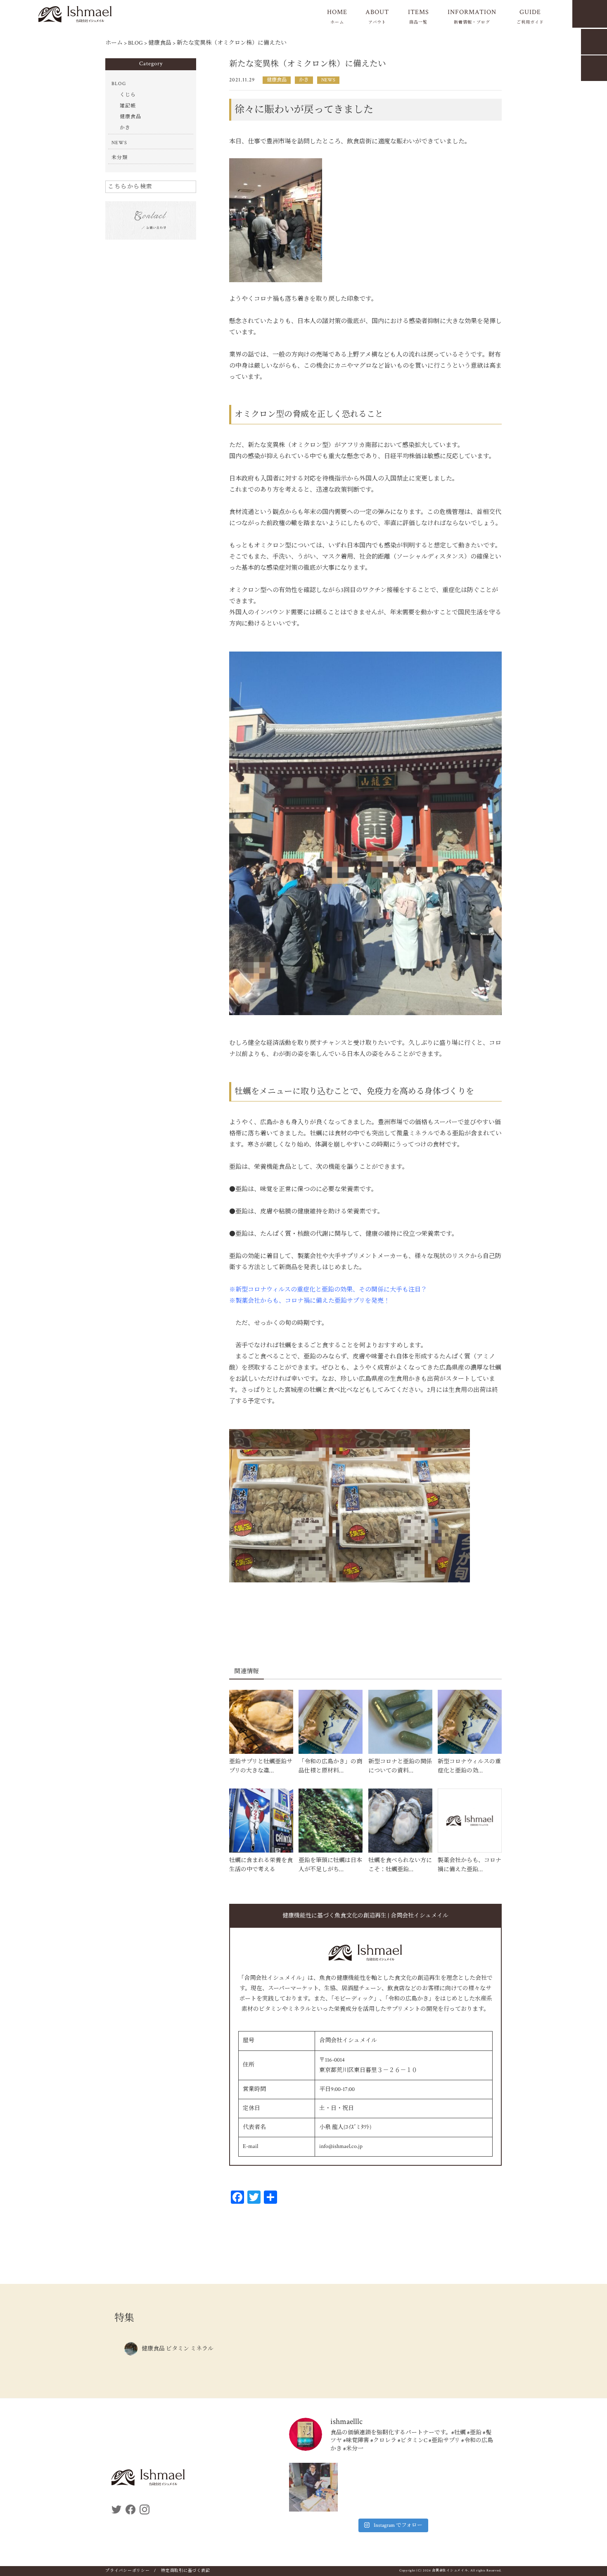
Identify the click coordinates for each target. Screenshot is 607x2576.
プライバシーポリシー (128, 2571)
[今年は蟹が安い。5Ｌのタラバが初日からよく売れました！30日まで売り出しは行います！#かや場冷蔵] (313, 2487)
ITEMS (418, 16)
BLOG (119, 84)
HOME (337, 16)
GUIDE (530, 16)
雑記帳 (128, 106)
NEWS (328, 80)
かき (304, 80)
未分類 (120, 158)
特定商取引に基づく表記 (185, 2571)
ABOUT (377, 16)
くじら (128, 95)
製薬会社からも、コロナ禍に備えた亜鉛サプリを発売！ (313, 1301)
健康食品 (277, 80)
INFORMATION (472, 16)
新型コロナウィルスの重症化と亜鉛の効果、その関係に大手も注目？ (331, 1290)
